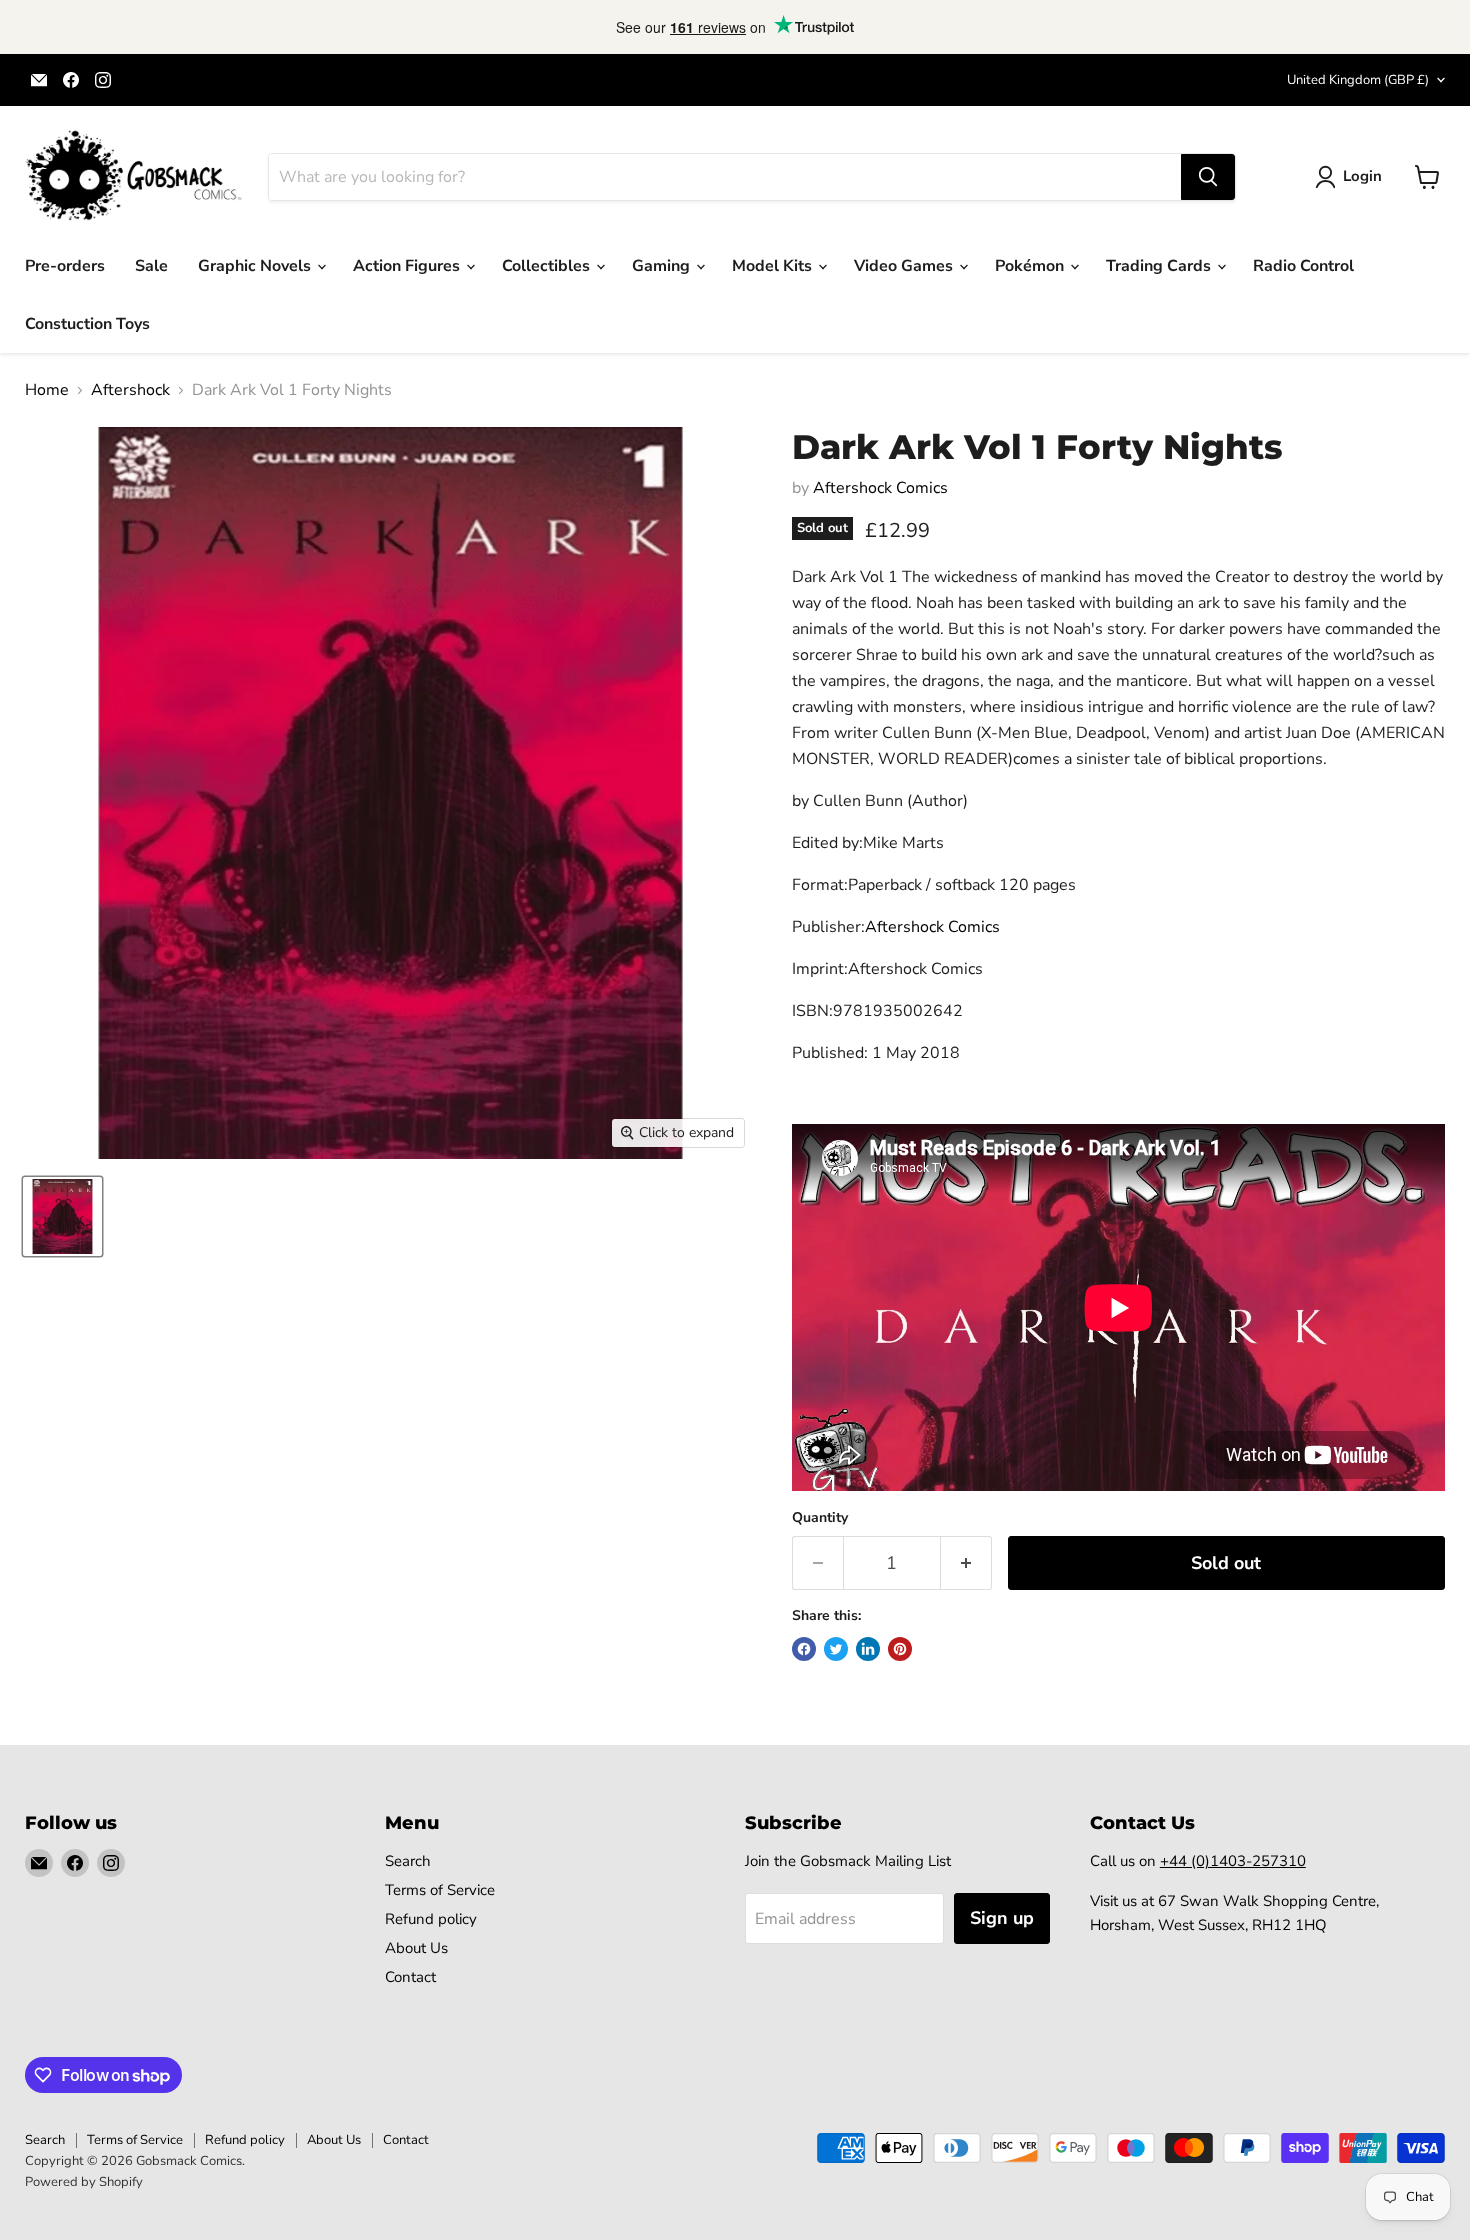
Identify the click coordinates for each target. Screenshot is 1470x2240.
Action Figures (408, 266)
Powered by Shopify (84, 2182)
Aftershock (130, 390)
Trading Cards (1160, 266)
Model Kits (774, 266)
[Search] (1208, 177)
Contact (410, 1977)
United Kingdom (1358, 80)
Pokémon (1031, 266)
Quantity (820, 1518)
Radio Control (1303, 266)
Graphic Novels (256, 266)
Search (408, 1861)
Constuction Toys (87, 324)
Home (47, 390)
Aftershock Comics (880, 488)
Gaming (663, 266)
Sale (151, 266)
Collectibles (548, 266)
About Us (416, 1948)
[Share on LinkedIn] (868, 1649)
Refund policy (431, 1919)
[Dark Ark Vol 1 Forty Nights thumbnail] (62, 1216)
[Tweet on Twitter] (836, 1649)
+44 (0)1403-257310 (1233, 1861)
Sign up (1002, 1918)
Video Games (905, 266)
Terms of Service (440, 1890)
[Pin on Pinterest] (900, 1649)
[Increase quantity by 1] (966, 1563)
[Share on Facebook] (804, 1649)
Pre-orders (65, 266)
